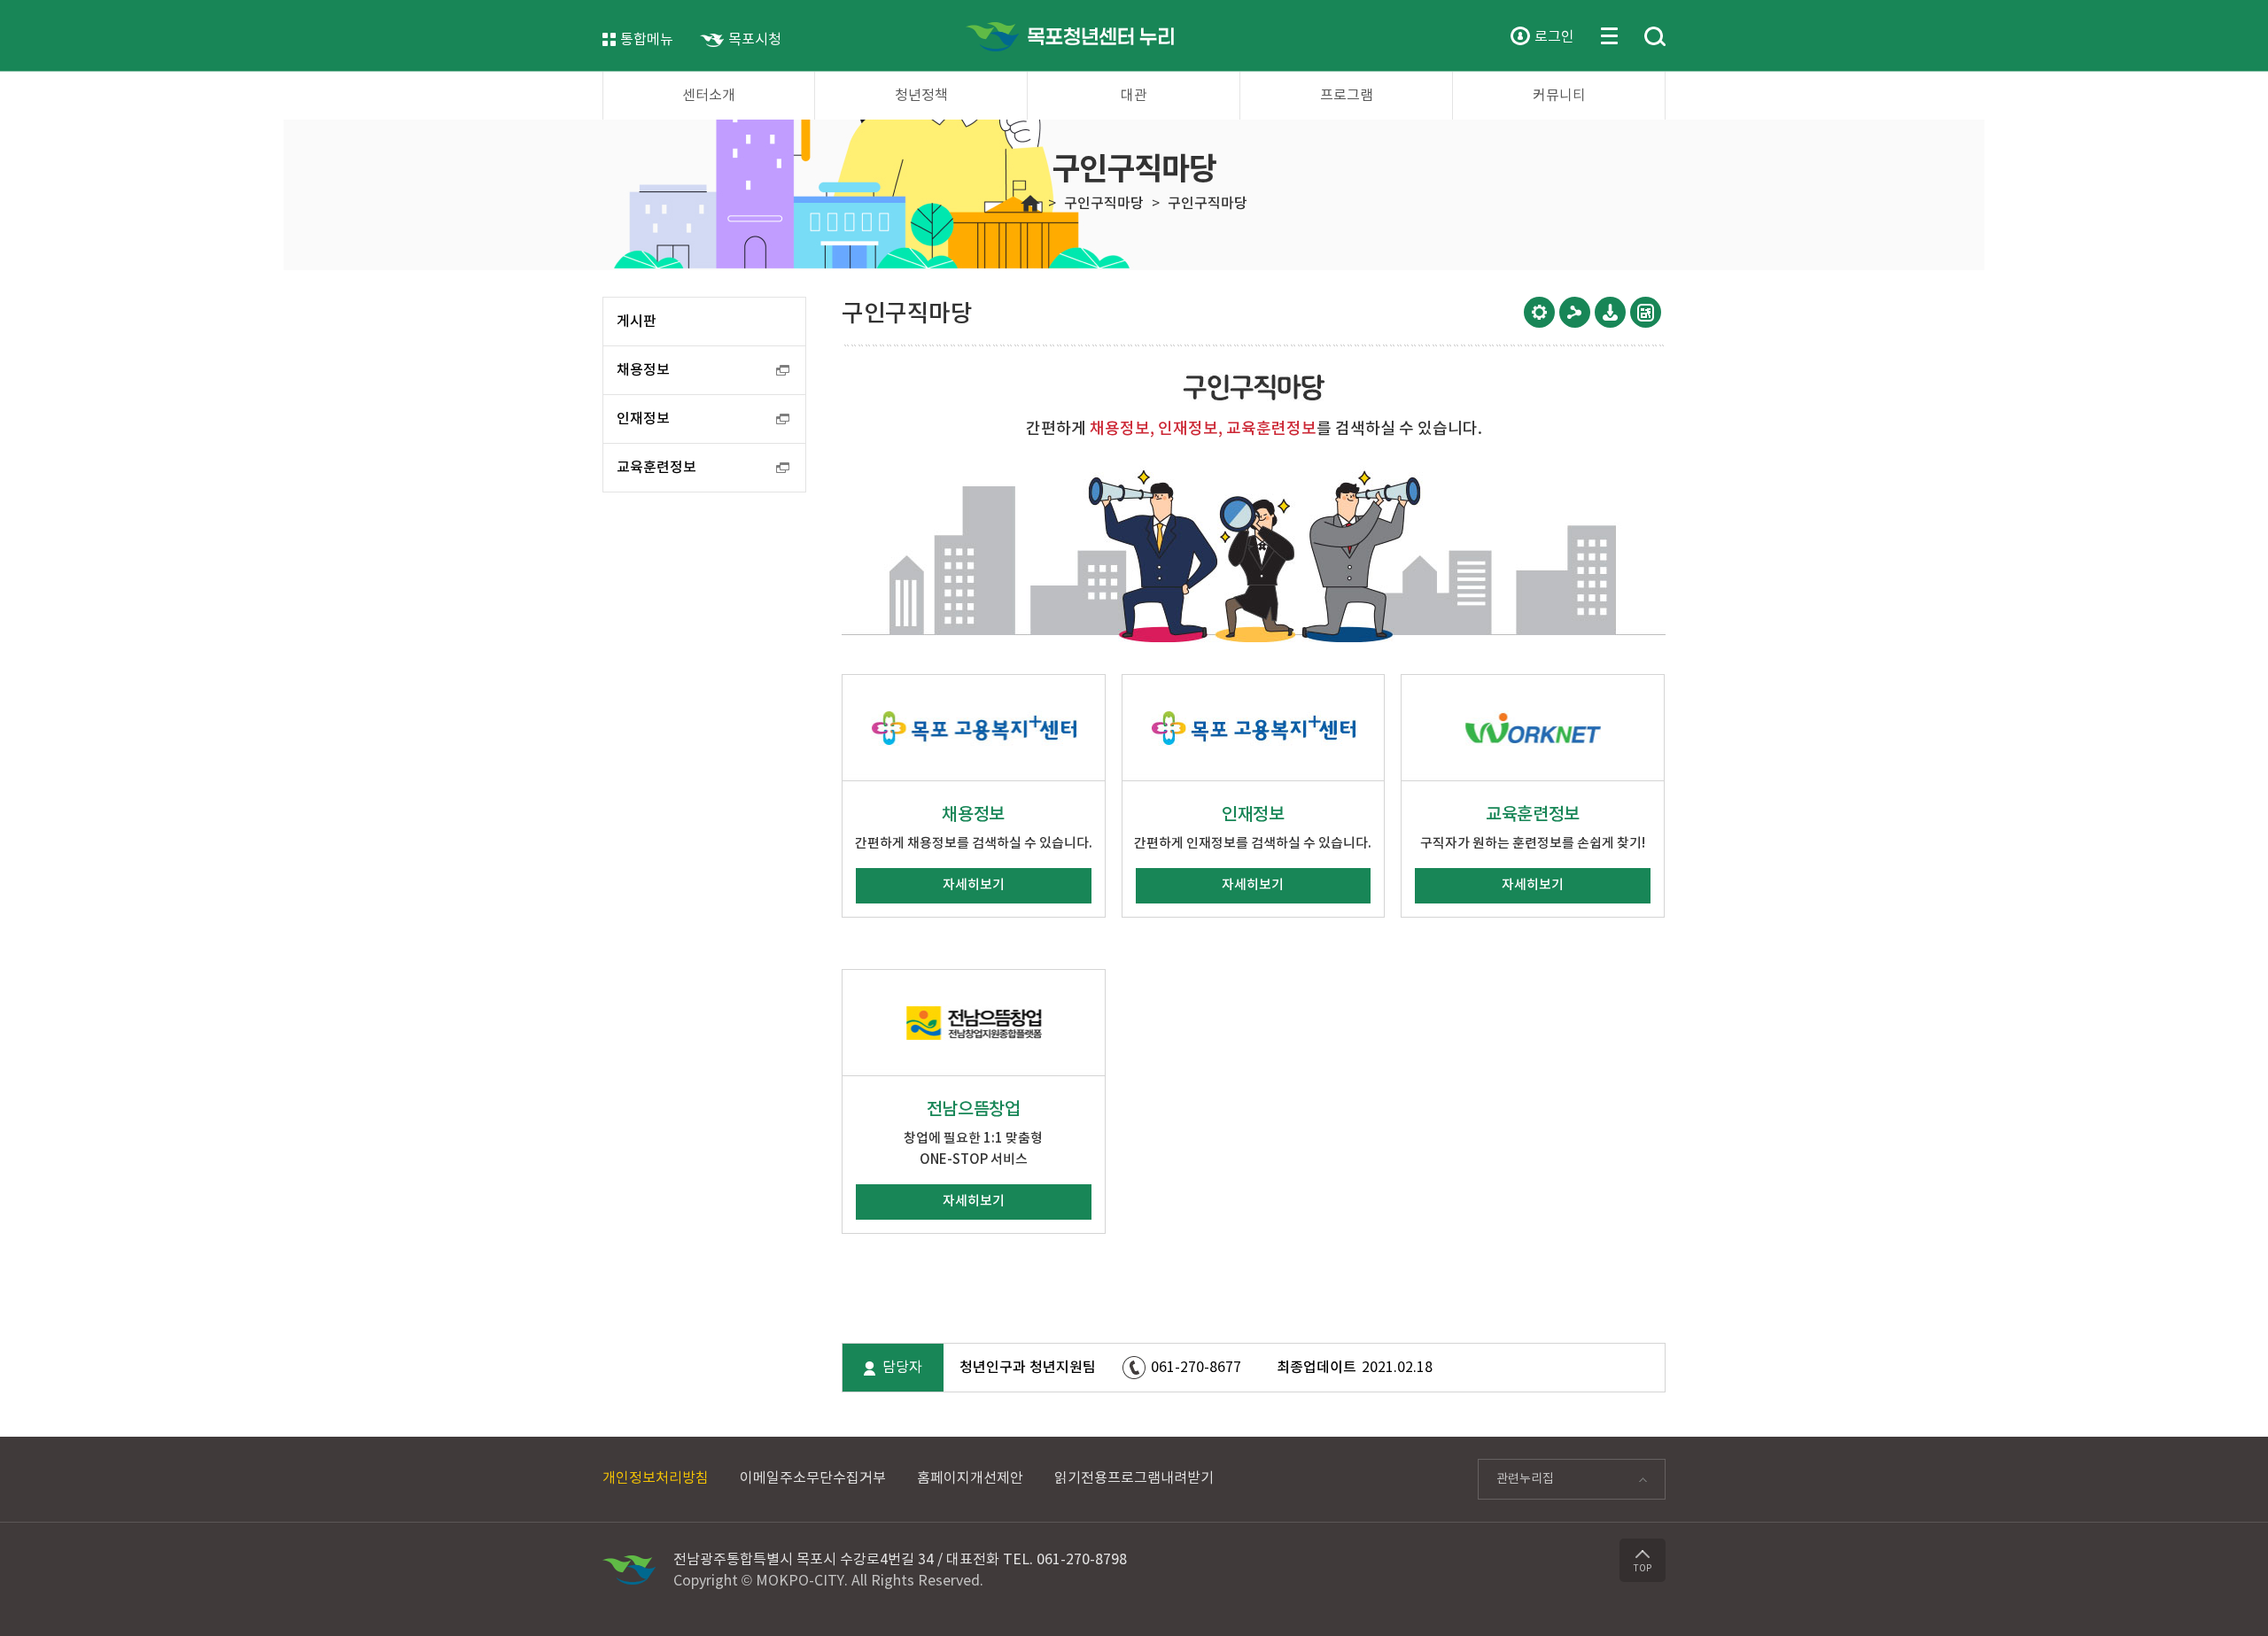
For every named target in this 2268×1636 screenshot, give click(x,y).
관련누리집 (1516, 1484)
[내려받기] (1610, 312)
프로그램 (1347, 96)
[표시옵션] (1539, 312)
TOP (1643, 1569)
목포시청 (755, 40)
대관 (1134, 96)
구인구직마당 (1104, 204)
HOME (1030, 204)
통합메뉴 (647, 40)
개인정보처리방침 (656, 1478)
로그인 (1554, 37)
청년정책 (921, 96)
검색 (1655, 37)
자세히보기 (974, 885)
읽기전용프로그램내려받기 (1134, 1478)
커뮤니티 (1559, 96)
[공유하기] (1575, 312)
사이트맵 (1609, 35)
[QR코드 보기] (1646, 312)
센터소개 (709, 96)
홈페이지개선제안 (970, 1478)
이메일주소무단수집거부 (813, 1478)
